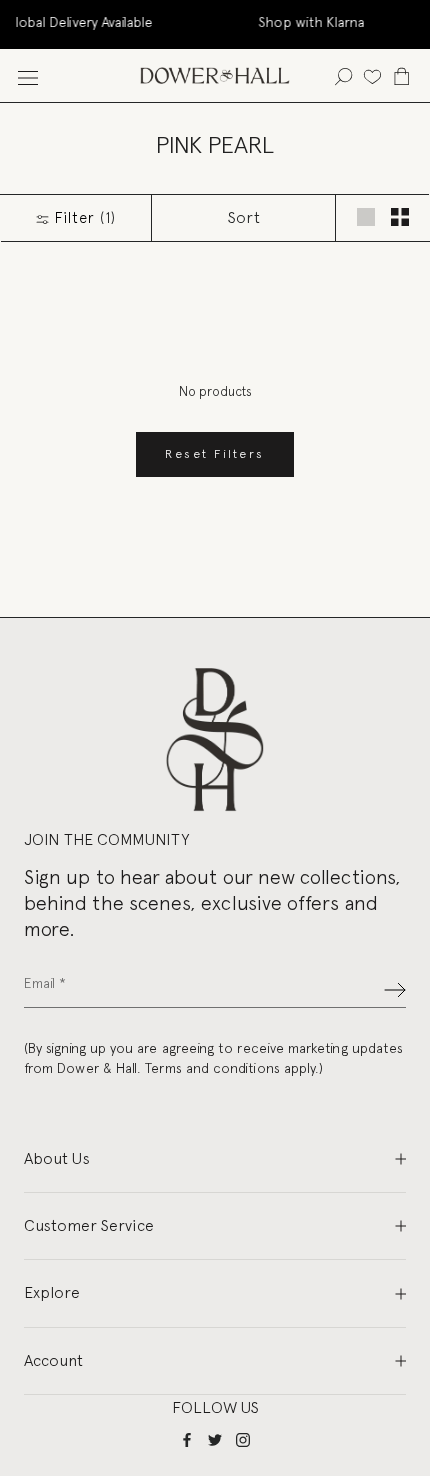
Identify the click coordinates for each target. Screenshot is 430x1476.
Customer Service (89, 1225)
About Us (57, 1158)
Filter (83, 218)
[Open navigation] (28, 75)
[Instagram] (243, 1439)
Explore (52, 1292)
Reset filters (214, 454)
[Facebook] (187, 1439)
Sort (244, 217)
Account (53, 1360)
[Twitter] (215, 1439)
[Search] (343, 75)
